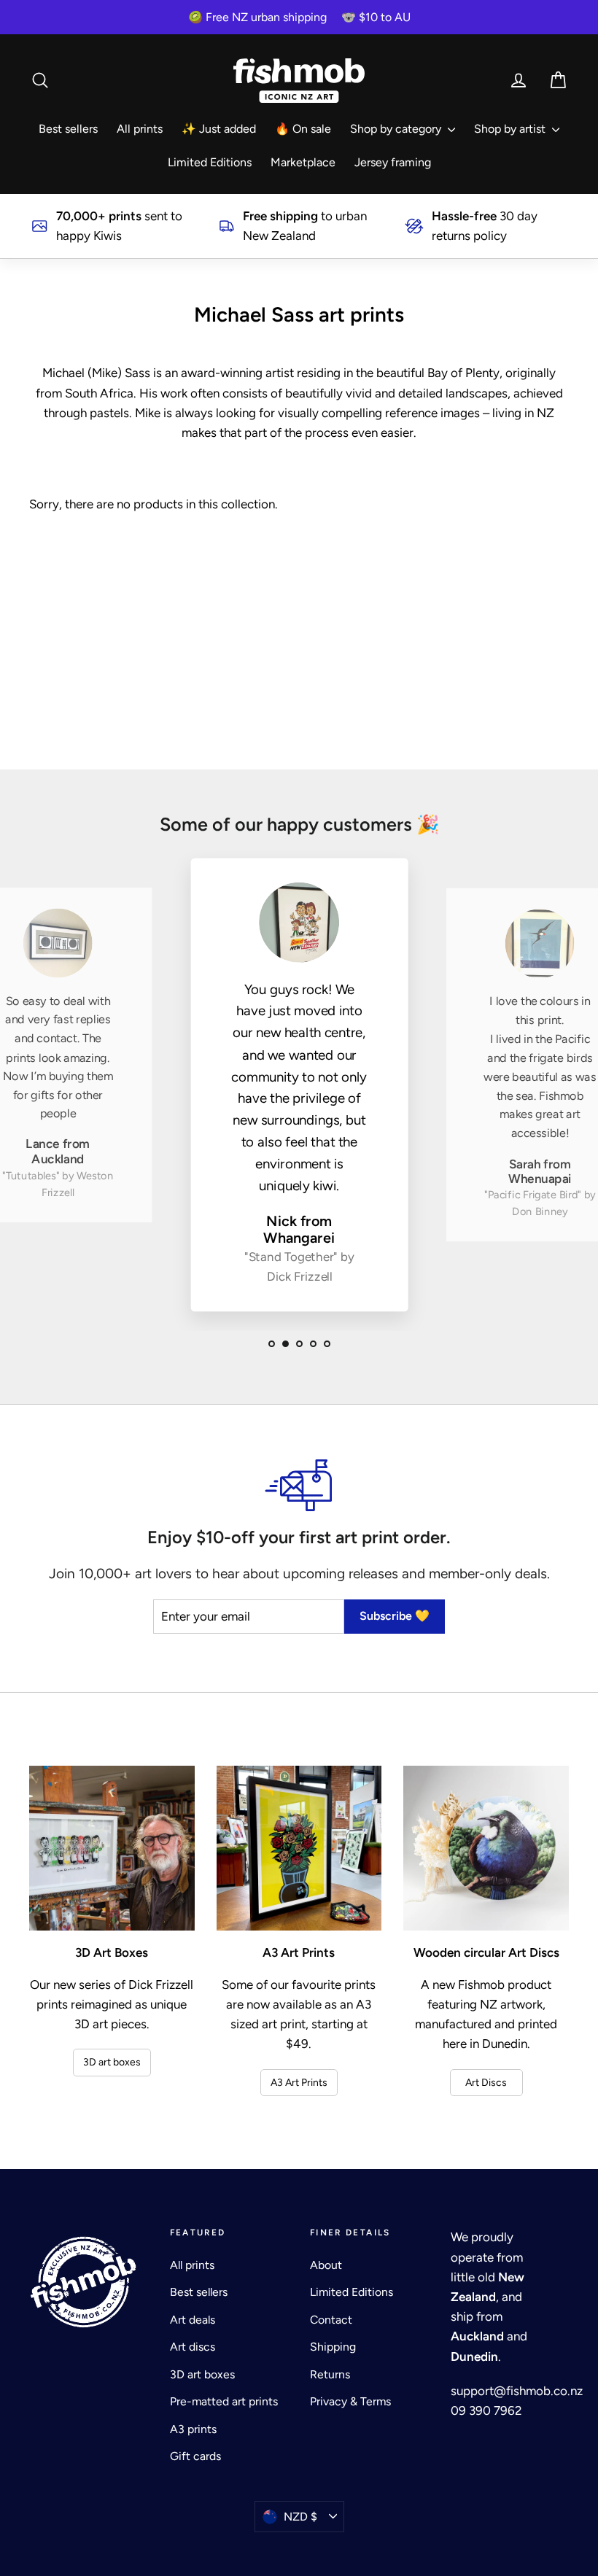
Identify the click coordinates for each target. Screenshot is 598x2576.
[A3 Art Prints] (299, 1848)
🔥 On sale (303, 129)
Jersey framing (393, 162)
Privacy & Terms (350, 2401)
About (326, 2265)
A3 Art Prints (299, 2083)
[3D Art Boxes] (112, 1848)
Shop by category (397, 129)
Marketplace (303, 162)
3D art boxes (112, 2062)
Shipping (333, 2347)
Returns (330, 2374)
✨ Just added (219, 129)
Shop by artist (511, 129)
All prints (140, 129)
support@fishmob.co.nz (517, 2391)
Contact (331, 2320)
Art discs (193, 2347)
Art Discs (486, 2083)
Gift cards (195, 2456)
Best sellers (68, 129)
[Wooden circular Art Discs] (486, 1848)
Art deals (193, 2320)
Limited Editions (210, 162)
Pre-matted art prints (224, 2401)
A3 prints (193, 2429)
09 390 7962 (486, 2410)
